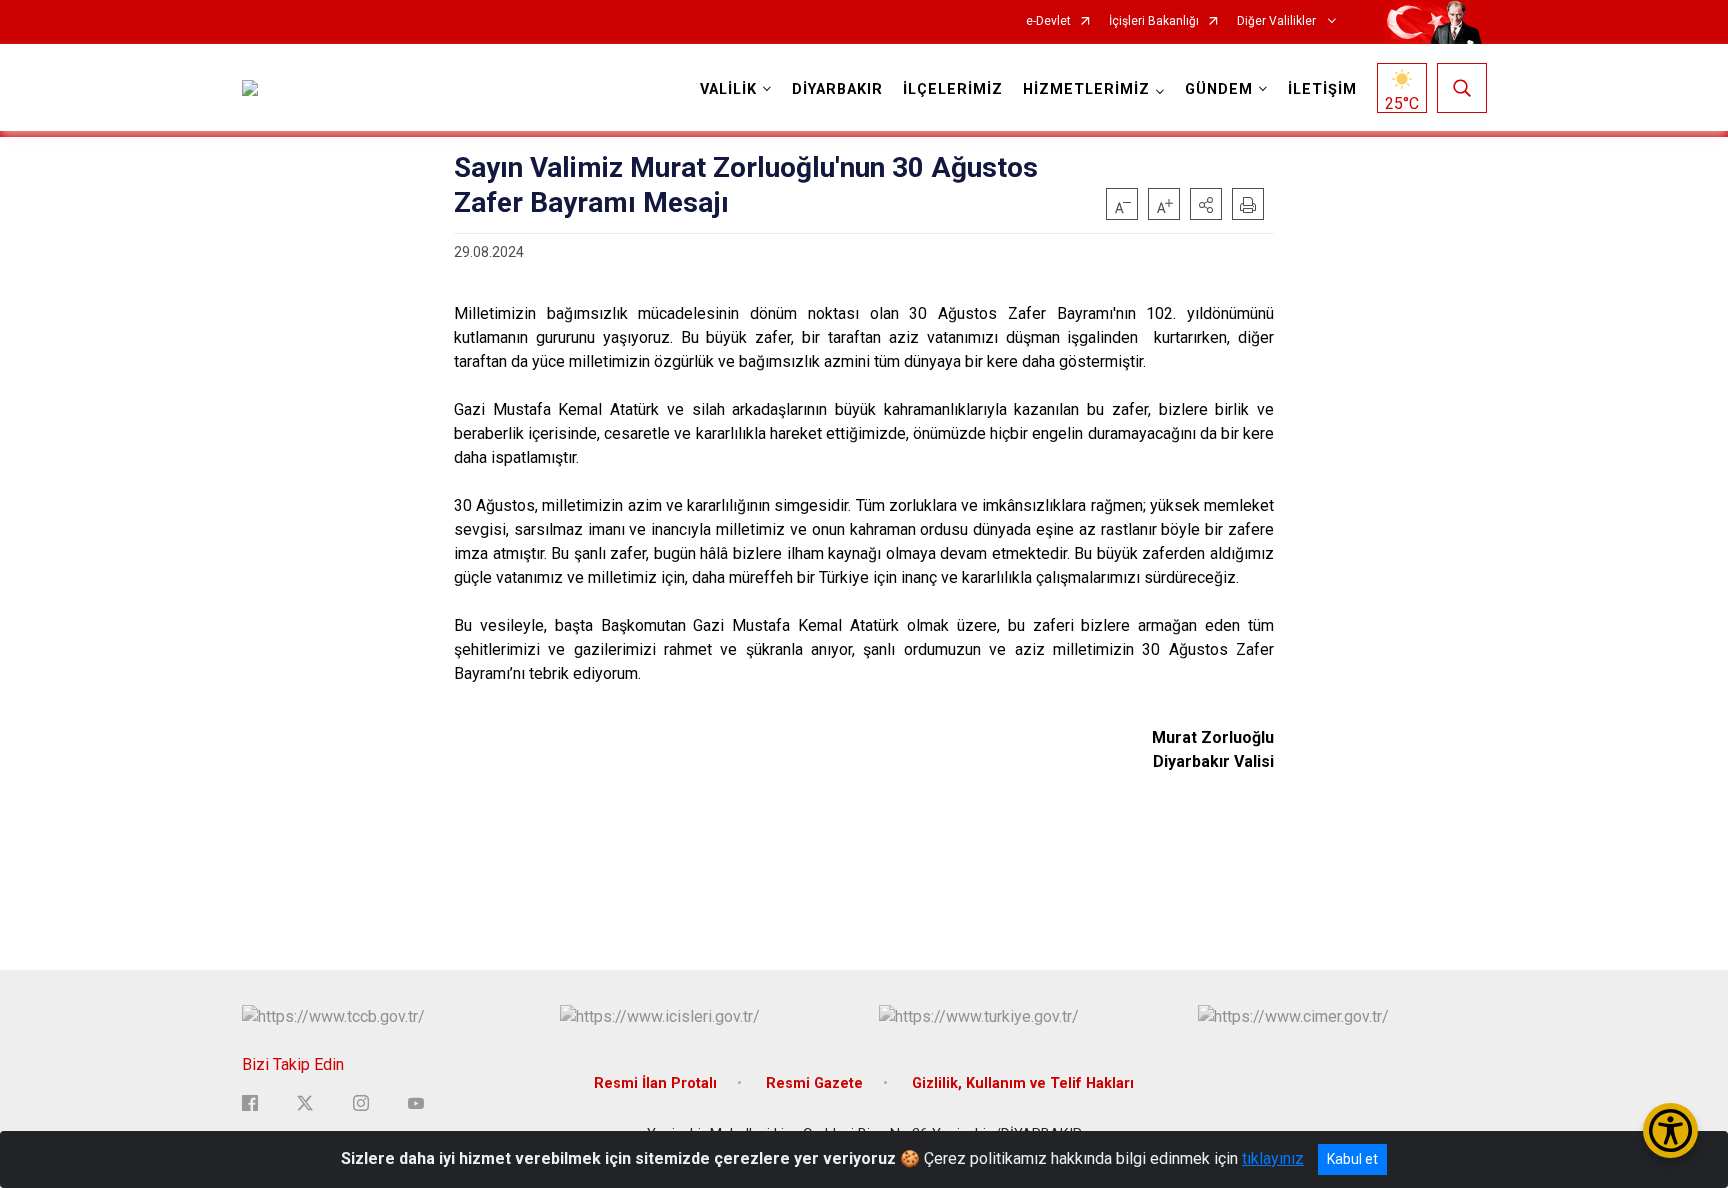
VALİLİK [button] (728, 89)
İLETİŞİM (1322, 89)
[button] (1206, 204)
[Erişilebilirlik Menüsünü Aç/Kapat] (1670, 1130)
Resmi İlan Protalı (655, 1083)
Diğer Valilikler (1278, 21)
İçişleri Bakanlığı (1154, 21)
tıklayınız (1273, 1158)
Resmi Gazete (814, 1083)
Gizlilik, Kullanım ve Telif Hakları (1023, 1083)
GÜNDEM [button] (1219, 89)
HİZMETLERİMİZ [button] (1086, 89)
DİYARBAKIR (837, 89)
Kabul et (1352, 1159)
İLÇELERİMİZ (953, 89)
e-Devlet (1048, 21)
